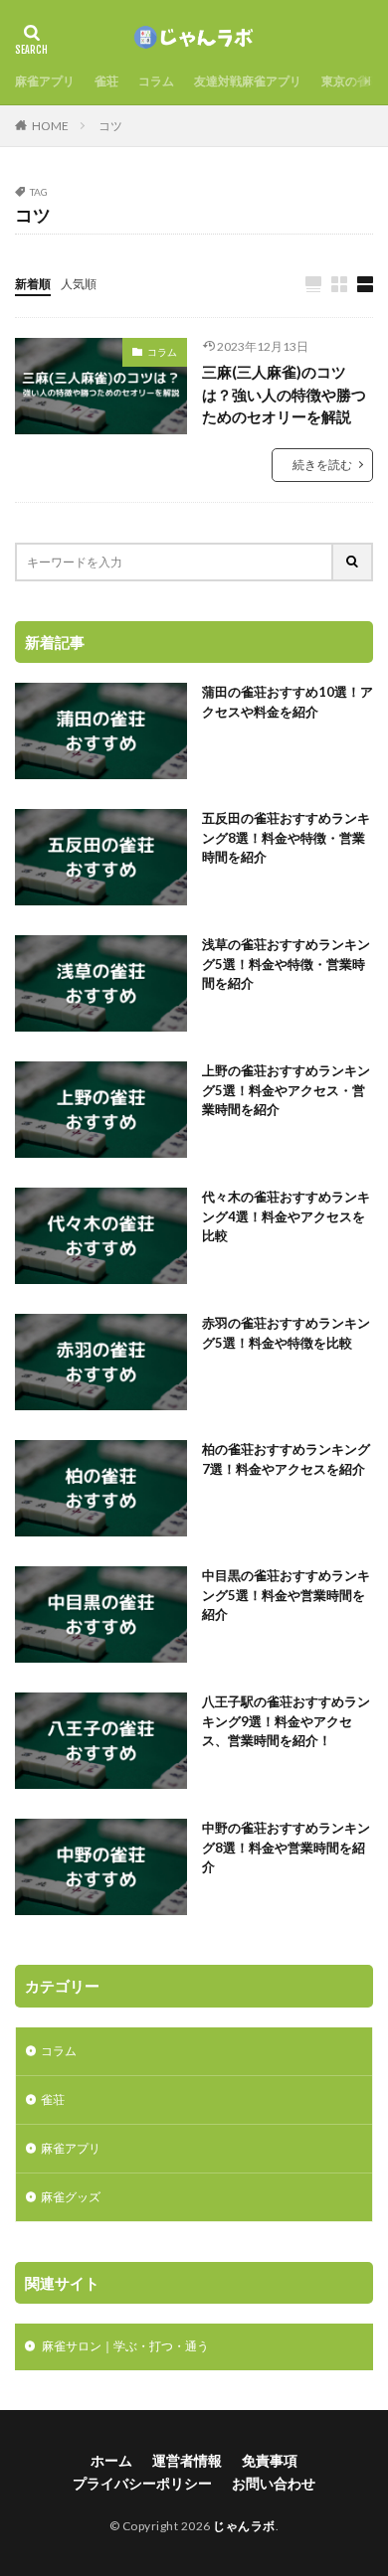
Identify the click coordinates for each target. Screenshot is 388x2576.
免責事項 (270, 2460)
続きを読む (322, 465)
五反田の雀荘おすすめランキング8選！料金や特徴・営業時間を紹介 (286, 837)
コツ (110, 126)
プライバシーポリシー (142, 2483)
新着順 (33, 284)
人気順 (79, 284)
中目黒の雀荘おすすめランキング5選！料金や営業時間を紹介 (286, 1595)
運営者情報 (187, 2460)
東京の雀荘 (351, 81)
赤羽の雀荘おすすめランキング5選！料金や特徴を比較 (286, 1333)
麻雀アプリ (45, 81)
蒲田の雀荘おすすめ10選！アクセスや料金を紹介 (288, 702)
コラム (156, 81)
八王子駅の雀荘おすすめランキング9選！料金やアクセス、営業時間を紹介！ (286, 1721)
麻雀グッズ (71, 2197)
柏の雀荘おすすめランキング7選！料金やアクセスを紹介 (286, 1459)
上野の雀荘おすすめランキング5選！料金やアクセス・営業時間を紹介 (286, 1090)
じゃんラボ (244, 2526)
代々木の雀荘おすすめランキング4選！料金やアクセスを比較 (286, 1216)
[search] (353, 562)
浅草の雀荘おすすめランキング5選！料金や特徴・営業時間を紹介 (286, 964)
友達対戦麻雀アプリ (248, 81)
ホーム (111, 2460)
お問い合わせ (274, 2483)
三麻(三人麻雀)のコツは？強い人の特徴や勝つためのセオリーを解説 (284, 394)
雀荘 (106, 81)
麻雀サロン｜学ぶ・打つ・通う (117, 2346)
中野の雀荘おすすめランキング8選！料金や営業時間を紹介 (286, 1847)
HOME (50, 126)
